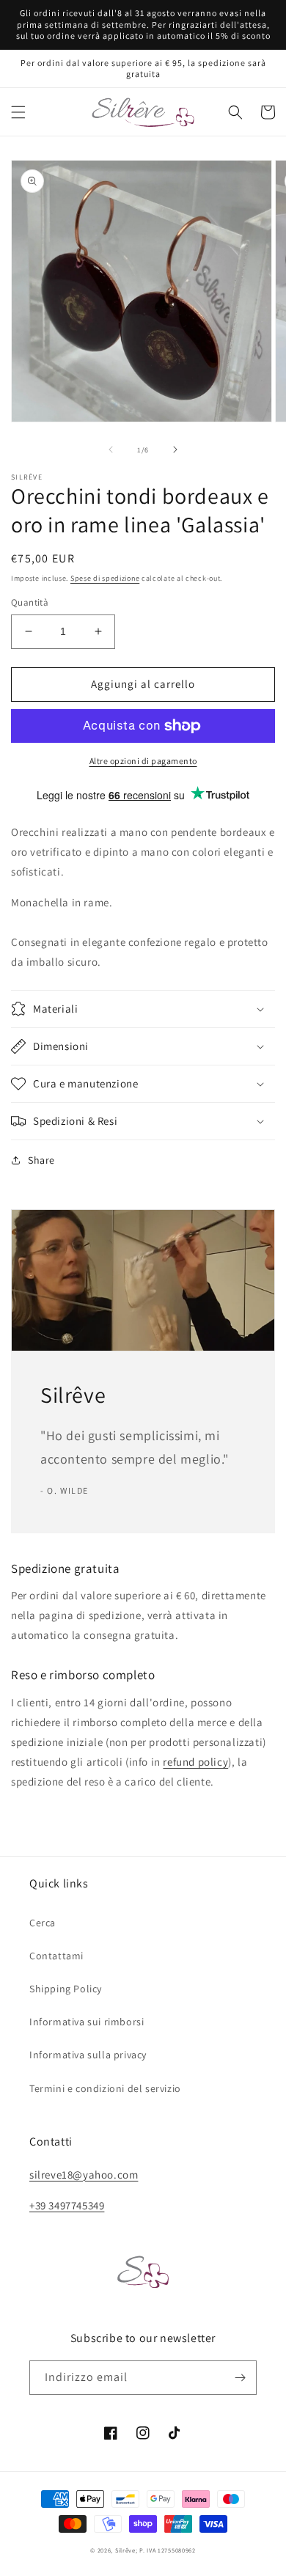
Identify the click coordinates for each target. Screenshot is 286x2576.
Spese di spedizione (105, 578)
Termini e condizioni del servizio (105, 2088)
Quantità (30, 602)
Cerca (43, 1923)
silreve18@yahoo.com (84, 2175)
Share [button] (41, 1160)
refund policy (195, 1762)
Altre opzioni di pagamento (143, 761)
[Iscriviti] (240, 2378)
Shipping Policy (66, 1989)
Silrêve (125, 2550)
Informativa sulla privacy (88, 2055)
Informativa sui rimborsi (87, 2022)
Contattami (56, 1956)
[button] (18, 112)
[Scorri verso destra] (175, 449)
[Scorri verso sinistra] (111, 449)
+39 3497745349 (67, 2205)
